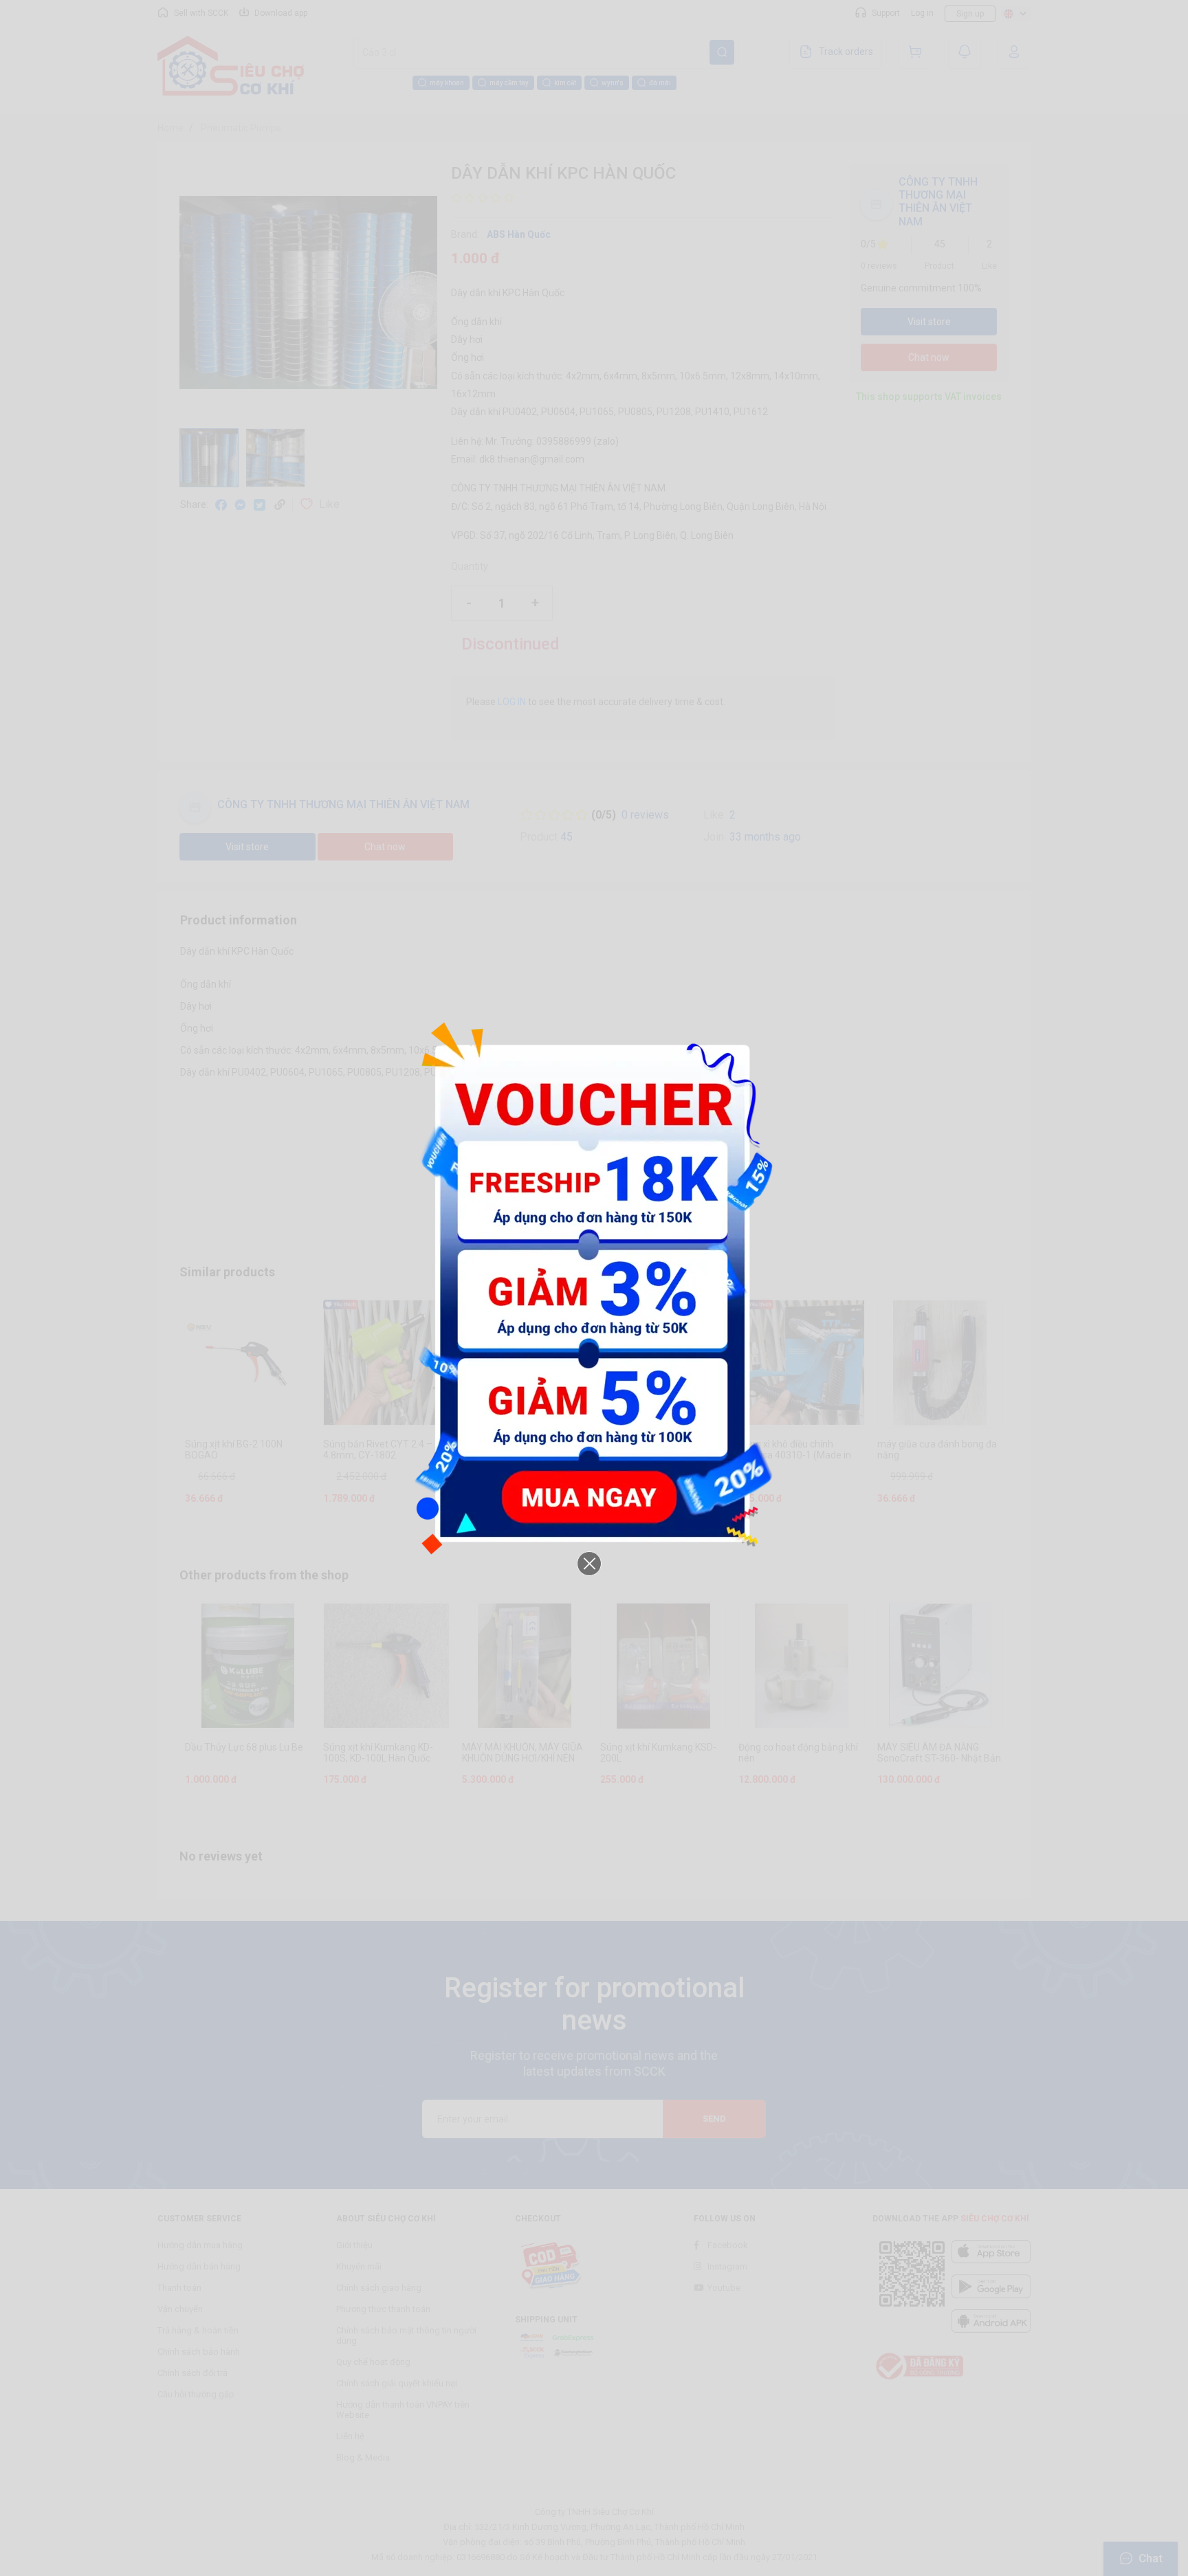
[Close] (589, 1564)
